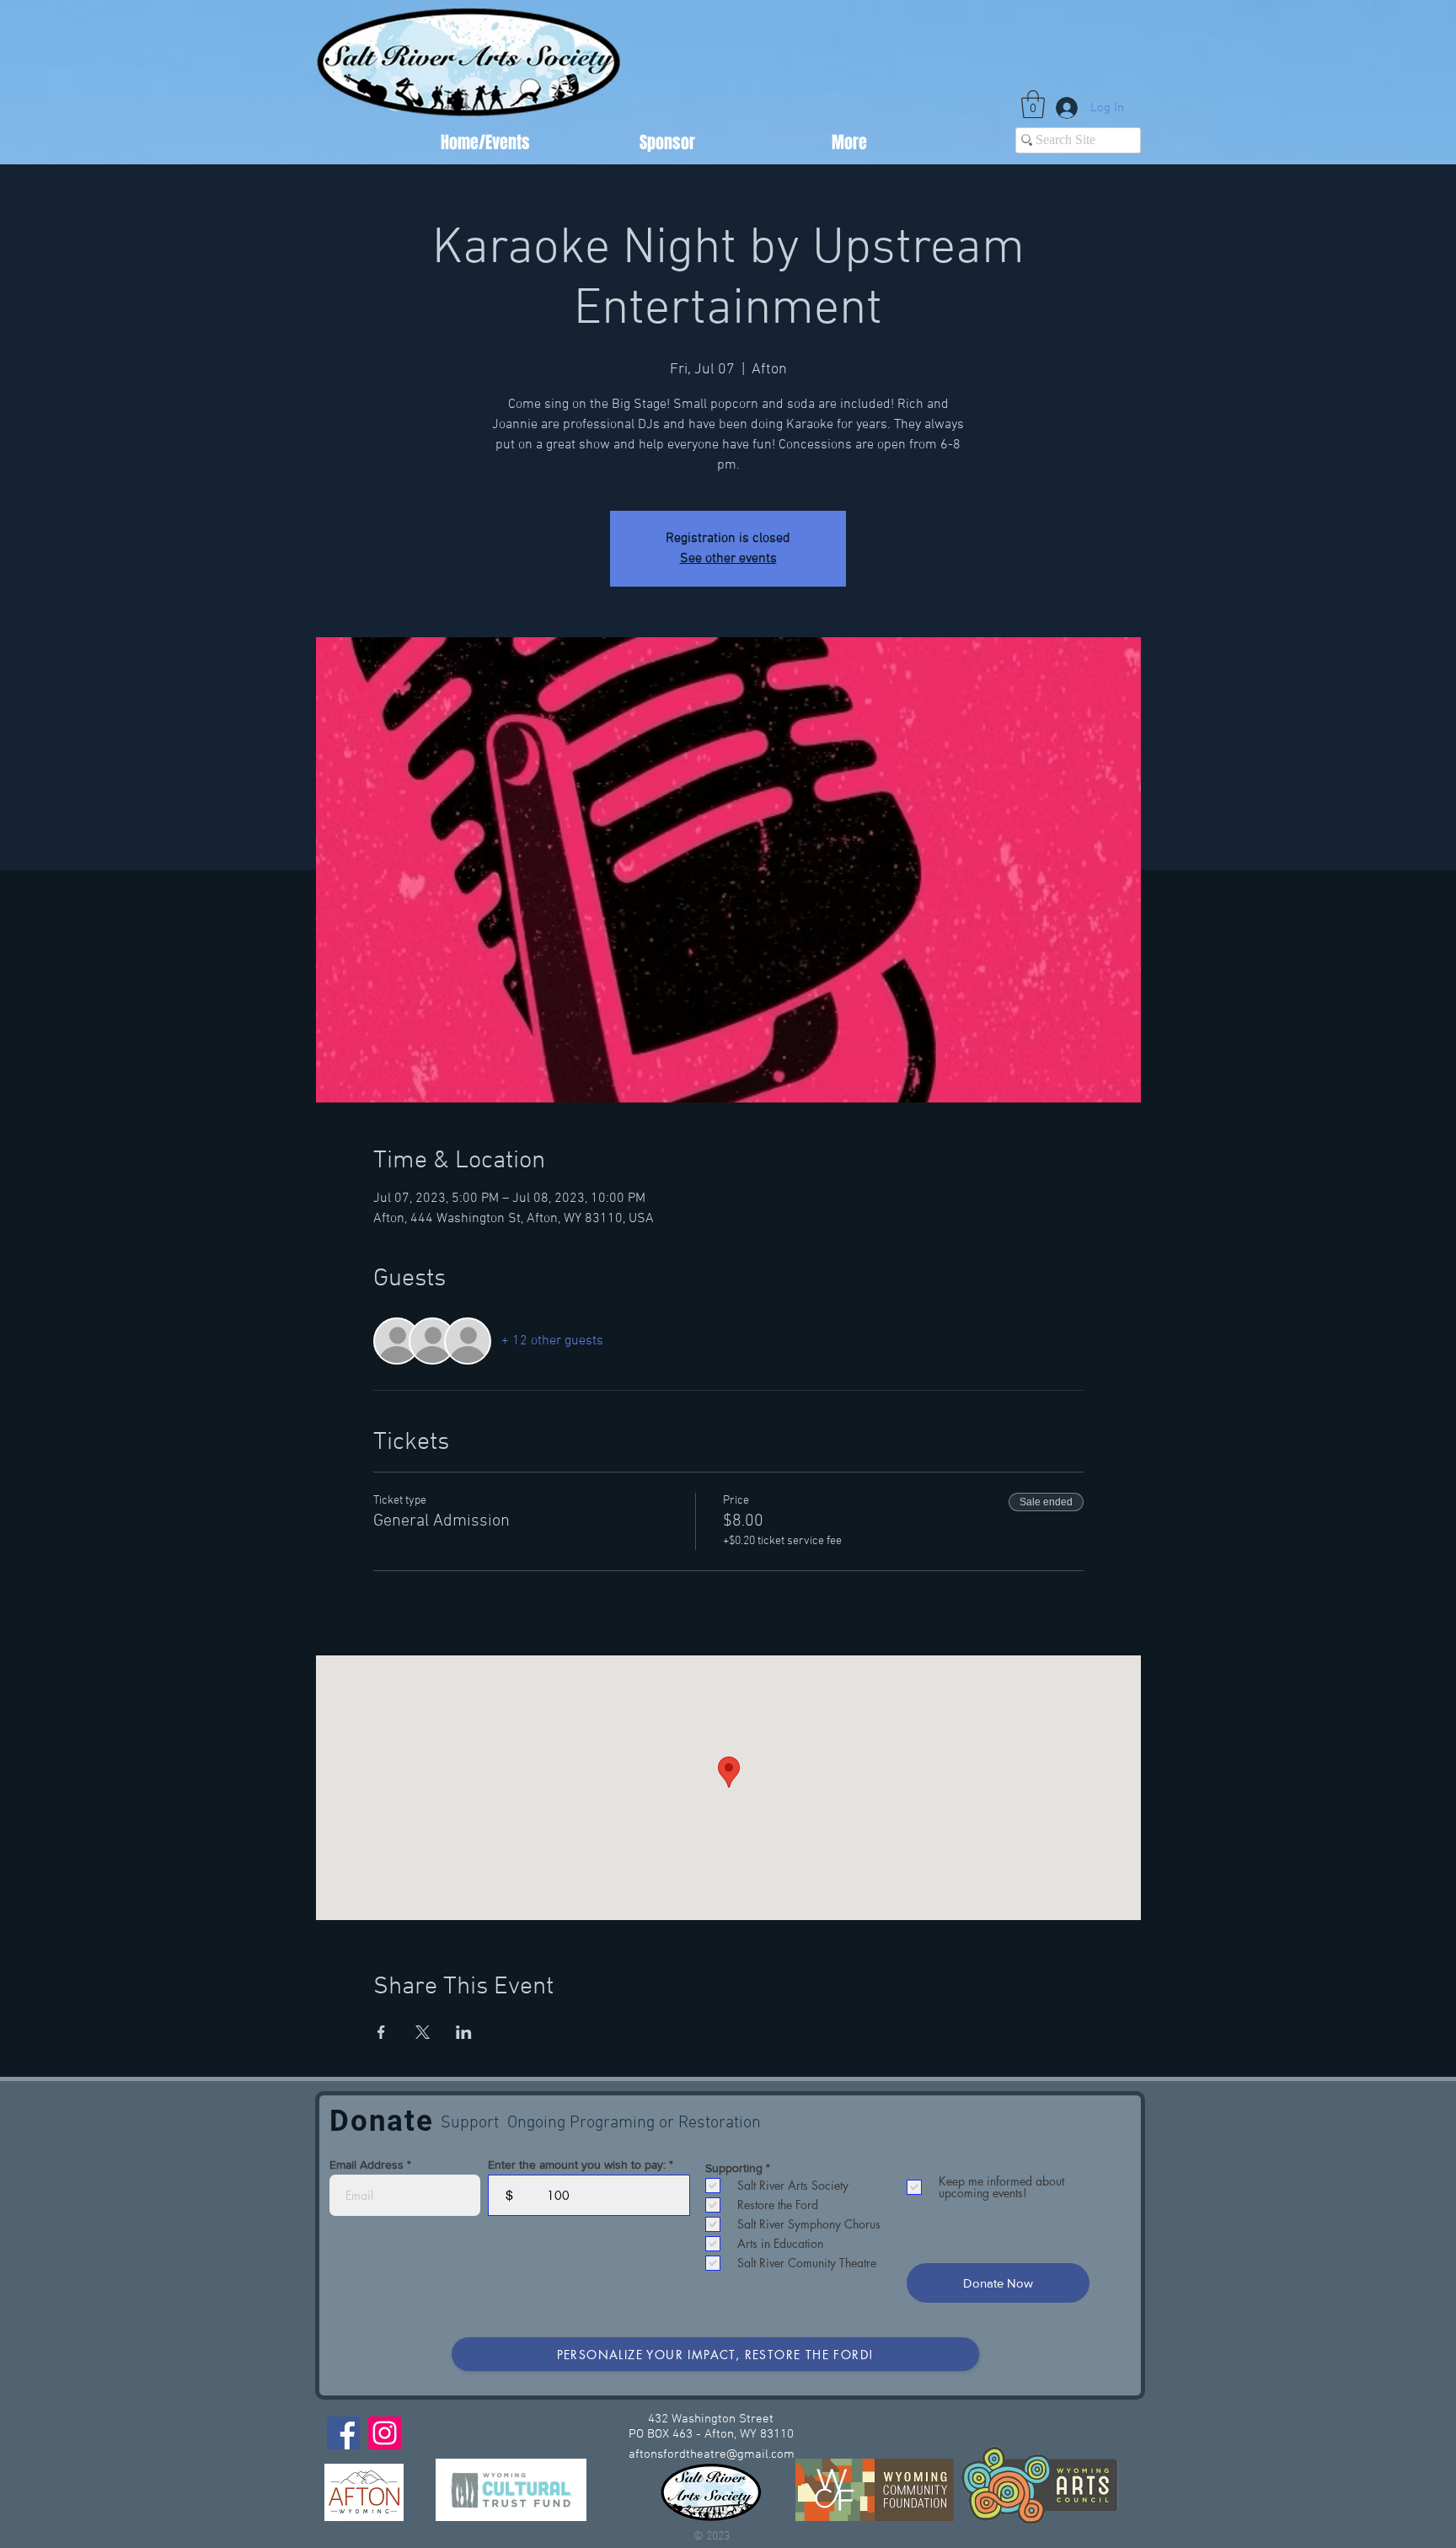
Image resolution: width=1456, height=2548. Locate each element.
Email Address (367, 2164)
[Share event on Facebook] (381, 2032)
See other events (728, 559)
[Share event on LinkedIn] (464, 2032)
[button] (1033, 104)
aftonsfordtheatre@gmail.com (712, 2454)
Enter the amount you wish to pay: (577, 2164)
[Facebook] (343, 2433)
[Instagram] (385, 2433)
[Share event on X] (423, 2032)
